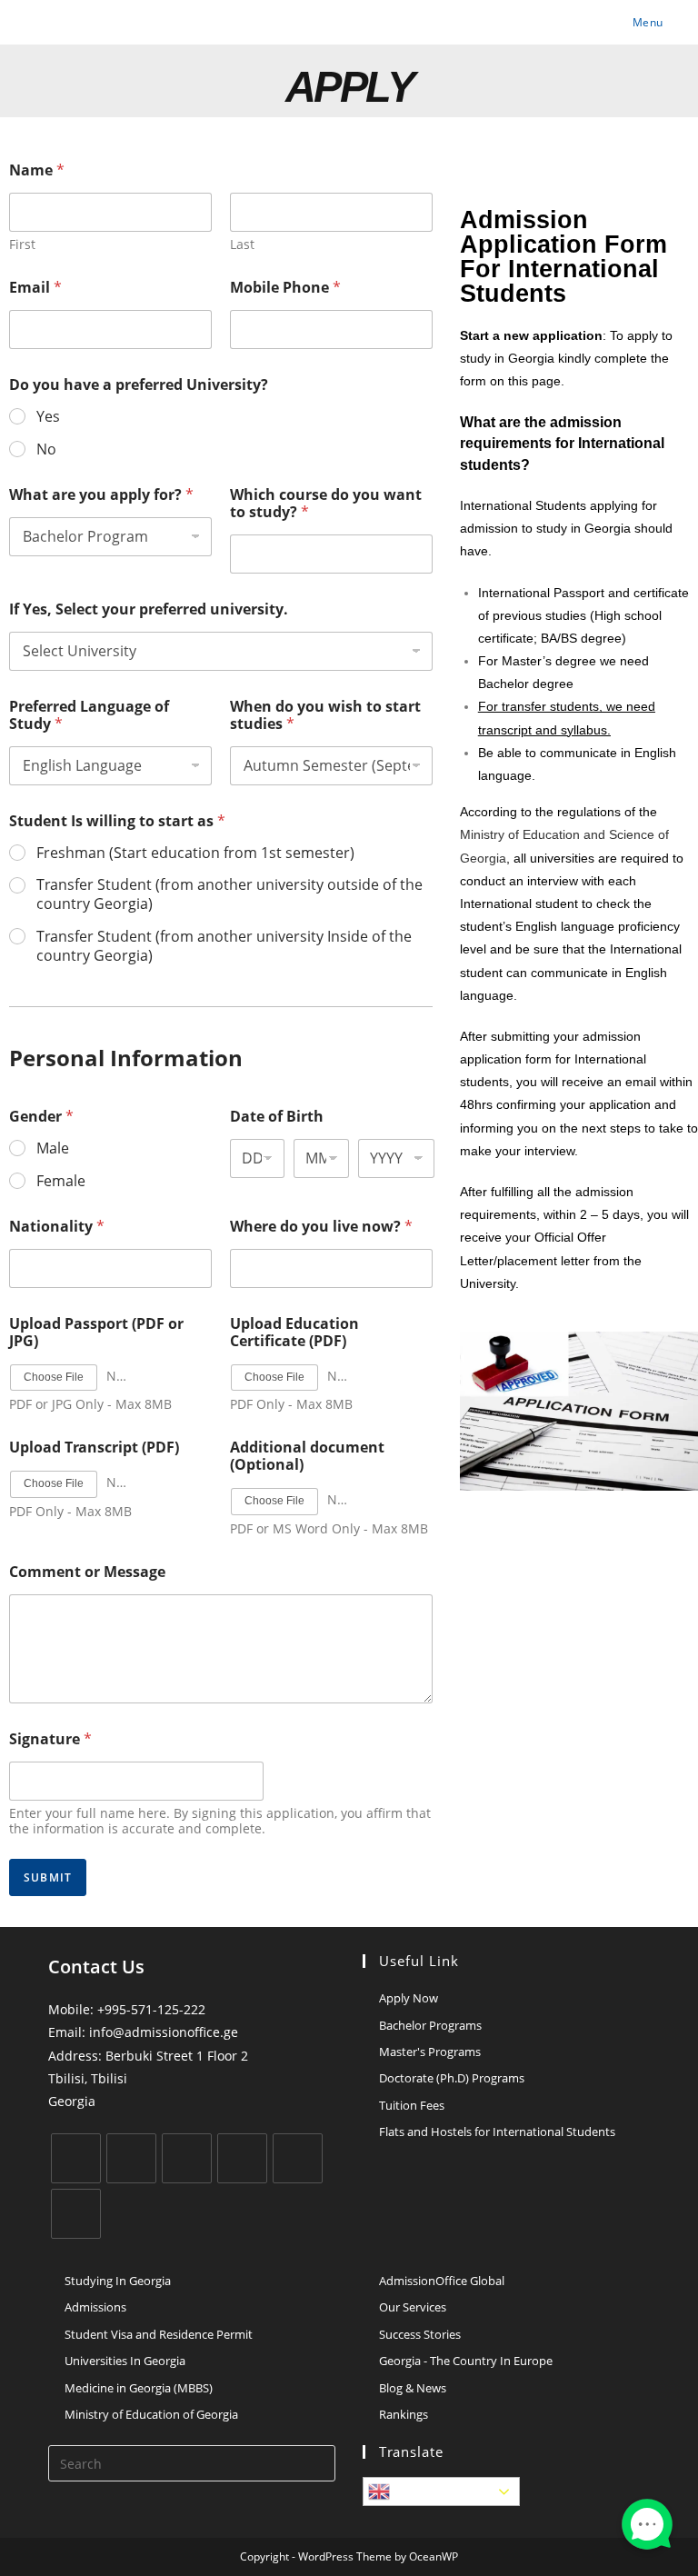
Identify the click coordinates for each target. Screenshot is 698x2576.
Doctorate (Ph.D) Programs (452, 2078)
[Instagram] (187, 2158)
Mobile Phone (285, 288)
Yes (48, 417)
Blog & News (413, 2388)
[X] (76, 2158)
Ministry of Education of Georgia (151, 2414)
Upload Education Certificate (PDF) (294, 1333)
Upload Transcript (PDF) (94, 1448)
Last (242, 244)
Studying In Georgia (118, 2281)
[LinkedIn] (242, 2158)
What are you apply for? (101, 495)
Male (53, 1148)
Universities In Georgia (125, 2361)
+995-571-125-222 (151, 2009)
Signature (50, 1739)
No (46, 449)
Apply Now (409, 1998)
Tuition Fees (412, 2105)
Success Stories (420, 2334)
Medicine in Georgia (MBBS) (139, 2388)
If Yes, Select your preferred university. (149, 609)
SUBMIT (48, 1877)
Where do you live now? (321, 1227)
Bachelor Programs (430, 2025)
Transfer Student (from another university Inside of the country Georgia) (224, 946)
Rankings (404, 2414)
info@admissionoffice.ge (164, 2032)
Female (61, 1181)
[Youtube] (76, 2214)
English (416, 2491)
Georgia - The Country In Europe (466, 2361)
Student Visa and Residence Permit (159, 2334)
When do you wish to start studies (325, 715)
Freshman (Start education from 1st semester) (195, 853)
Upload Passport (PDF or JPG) (96, 1333)
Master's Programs (430, 2052)
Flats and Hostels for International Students (497, 2132)
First (22, 244)
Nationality (57, 1227)
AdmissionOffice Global (442, 2281)
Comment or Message (87, 1572)
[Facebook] (131, 2158)
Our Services (413, 2307)
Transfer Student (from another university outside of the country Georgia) (229, 894)
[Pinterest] (298, 2158)
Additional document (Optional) (307, 1456)
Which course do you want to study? (326, 504)
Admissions (95, 2307)
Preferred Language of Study (89, 715)
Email (35, 288)
